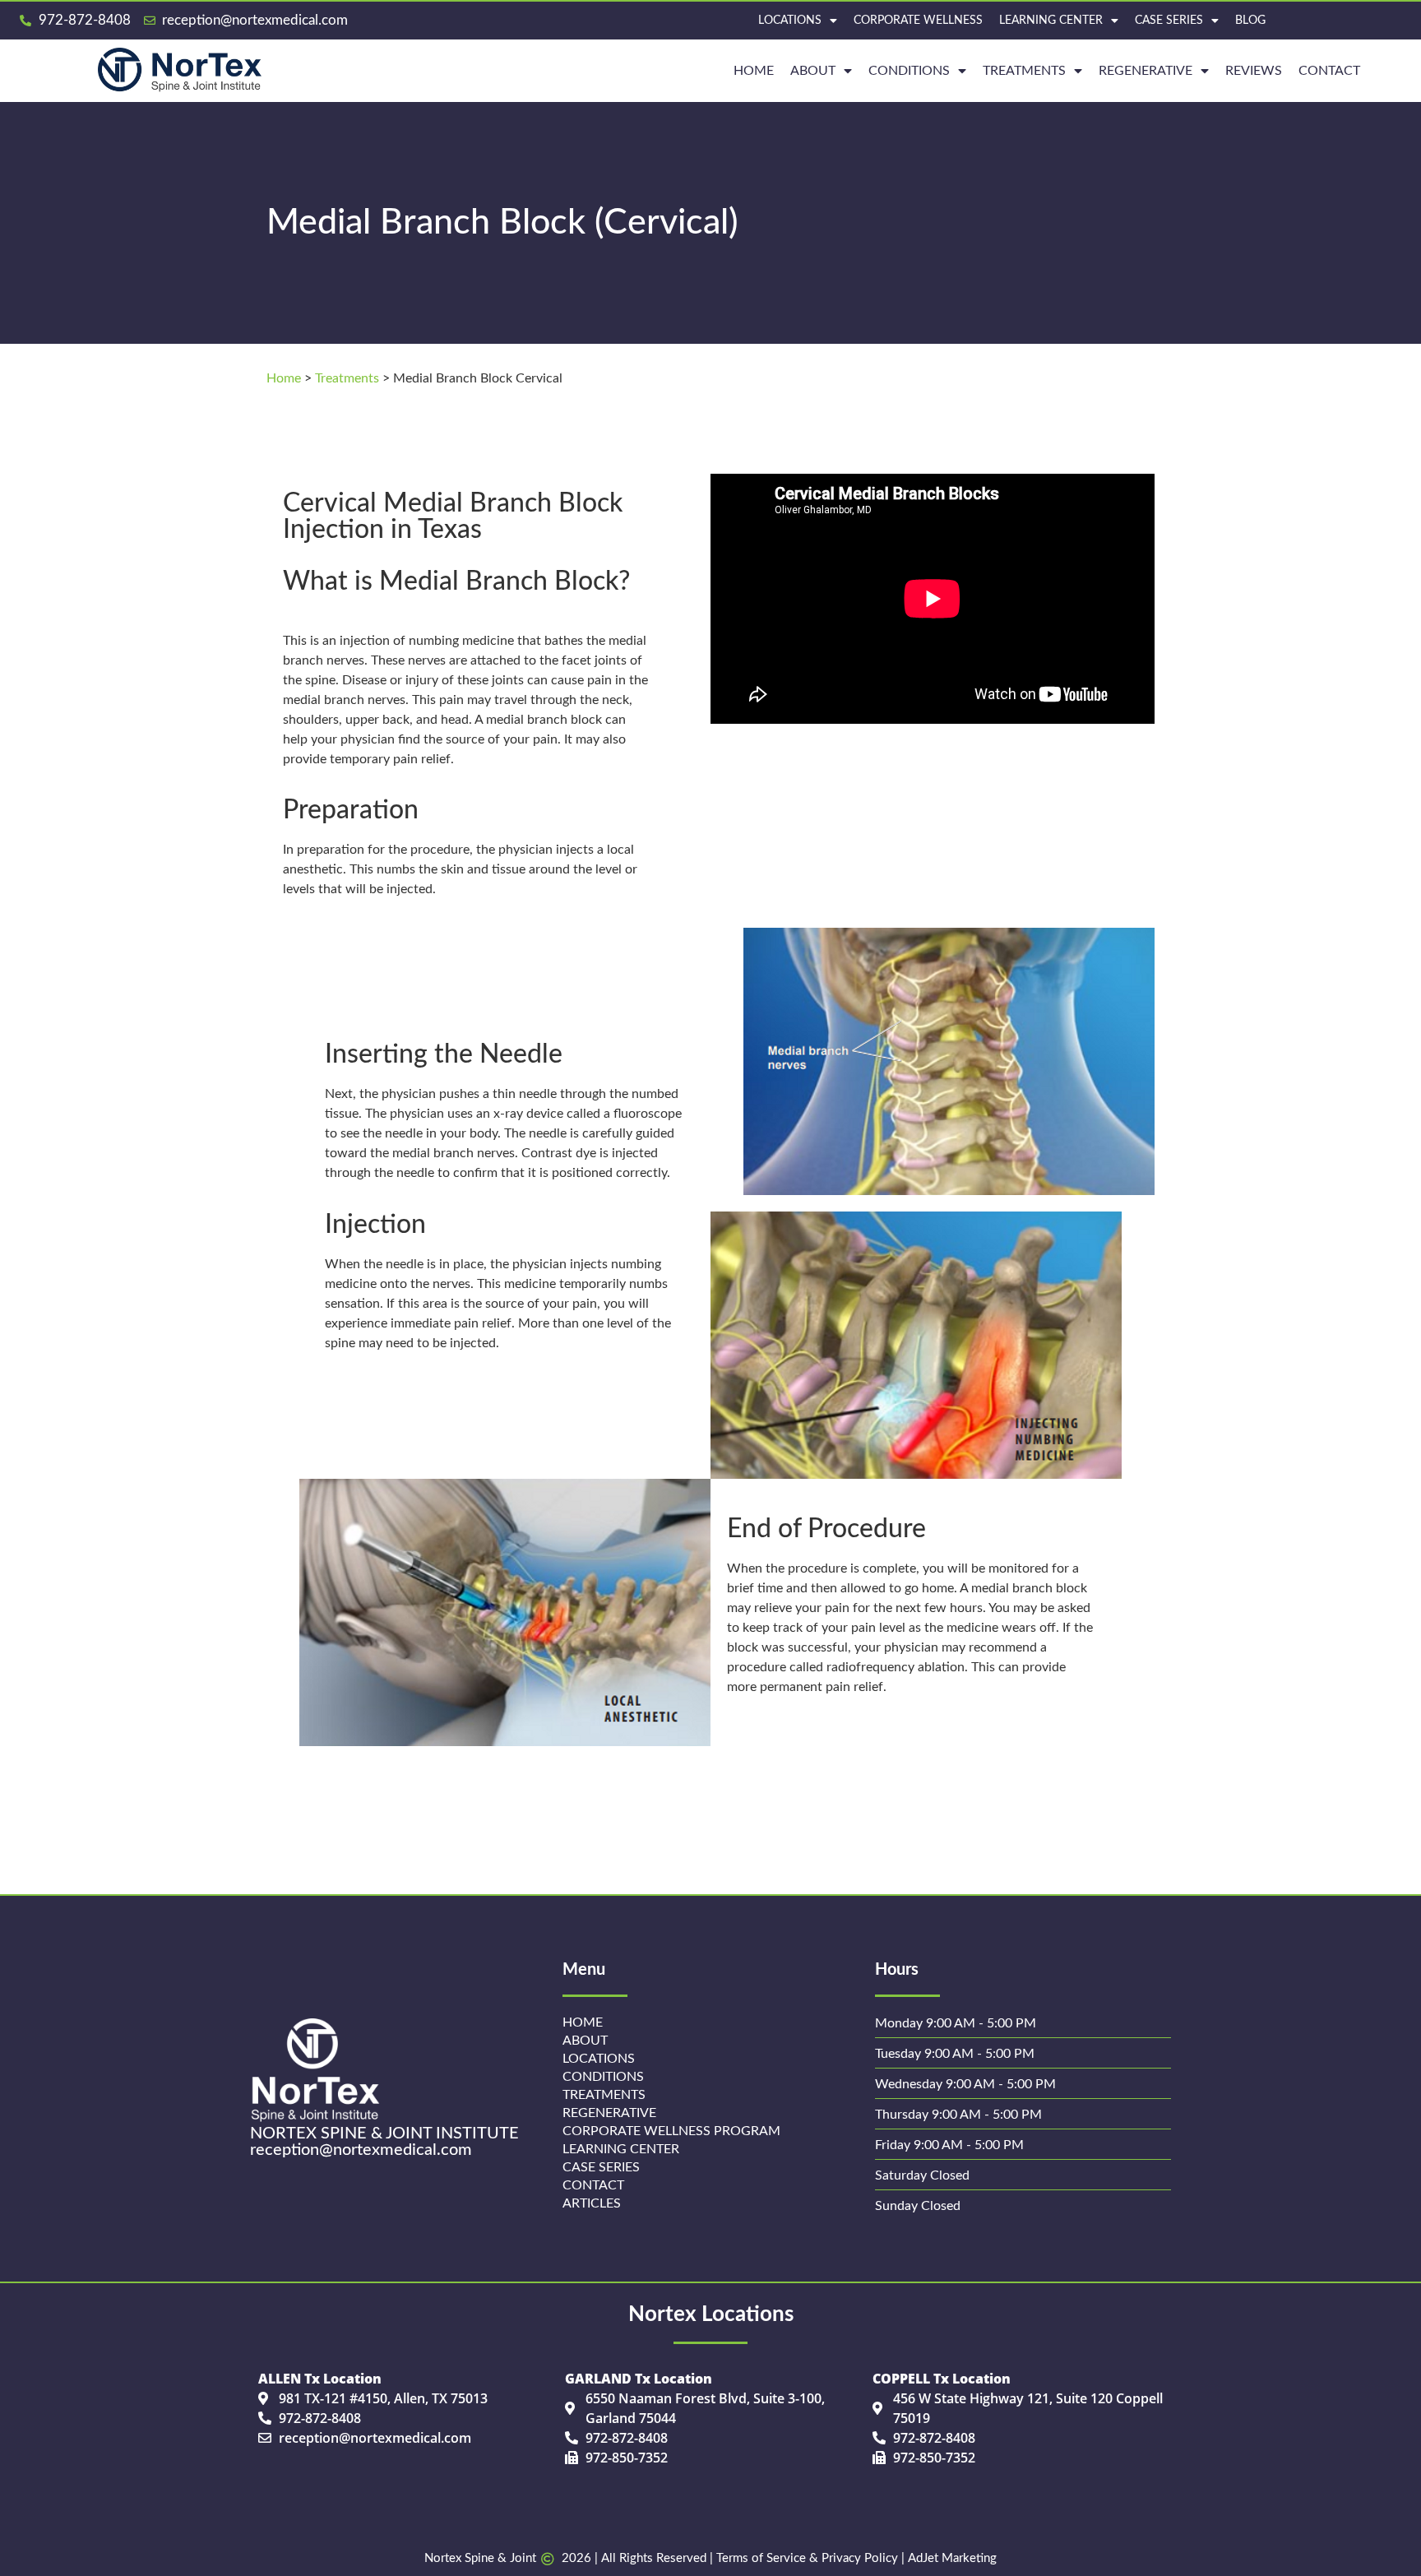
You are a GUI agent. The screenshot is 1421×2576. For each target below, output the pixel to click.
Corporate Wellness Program (671, 2131)
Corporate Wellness (918, 21)
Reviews (1254, 71)
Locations (790, 21)
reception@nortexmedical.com (361, 2150)
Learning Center (1051, 21)
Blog (1250, 21)
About (813, 71)
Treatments (1024, 71)
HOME (754, 71)
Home (284, 378)
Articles (592, 2203)
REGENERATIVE (1146, 71)
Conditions (909, 71)
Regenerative (609, 2113)
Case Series (1169, 21)
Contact (1329, 71)
